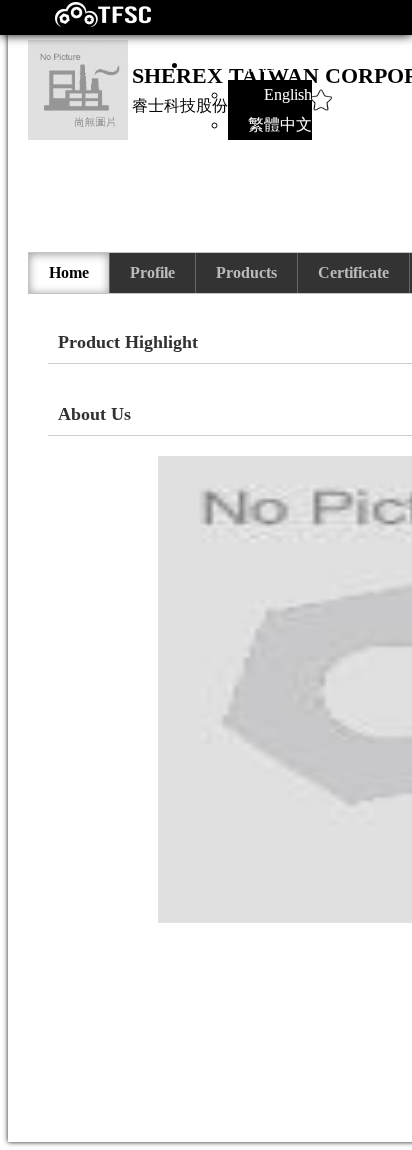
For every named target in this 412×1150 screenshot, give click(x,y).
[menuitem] (69, 273)
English (288, 94)
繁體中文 (280, 124)
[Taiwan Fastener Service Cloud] (85, 22)
